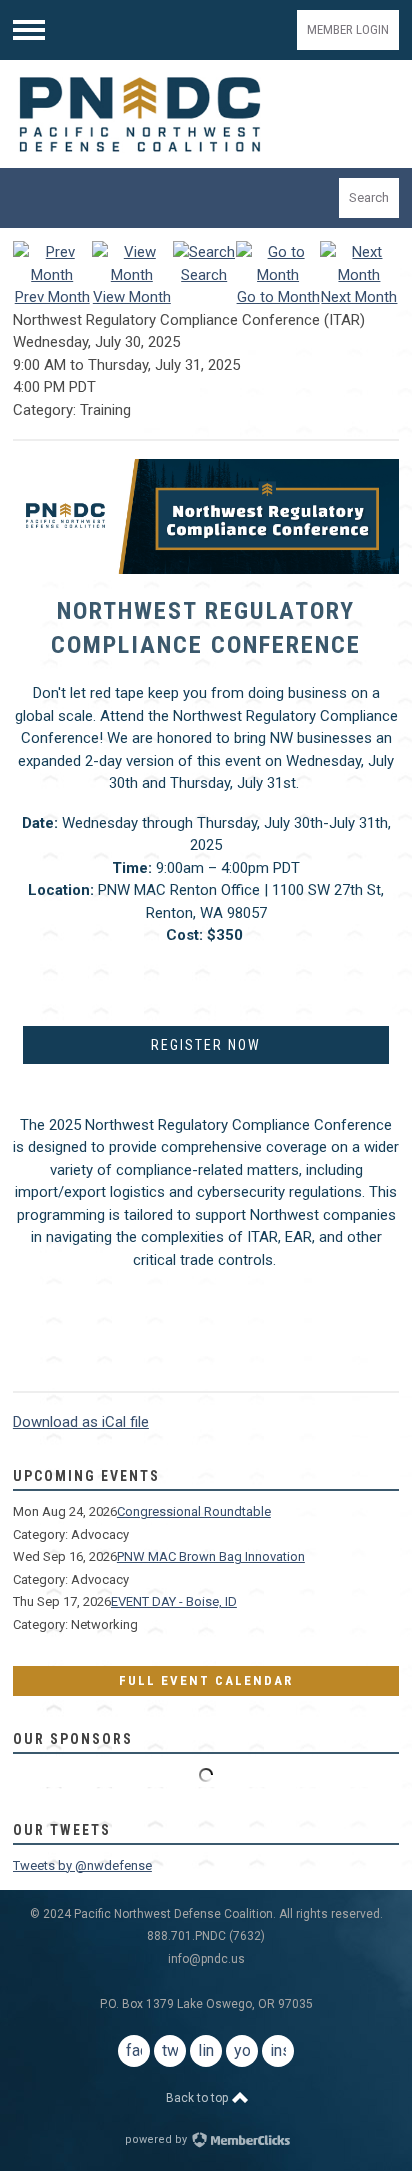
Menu (29, 30)
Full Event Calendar (206, 1680)
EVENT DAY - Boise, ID (174, 1601)
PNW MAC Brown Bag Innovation (211, 1556)
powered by (157, 2139)
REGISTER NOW (206, 1045)
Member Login (348, 29)
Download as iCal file (81, 1422)
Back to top (198, 2098)
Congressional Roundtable (194, 1511)
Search (369, 197)
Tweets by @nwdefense (82, 1865)
